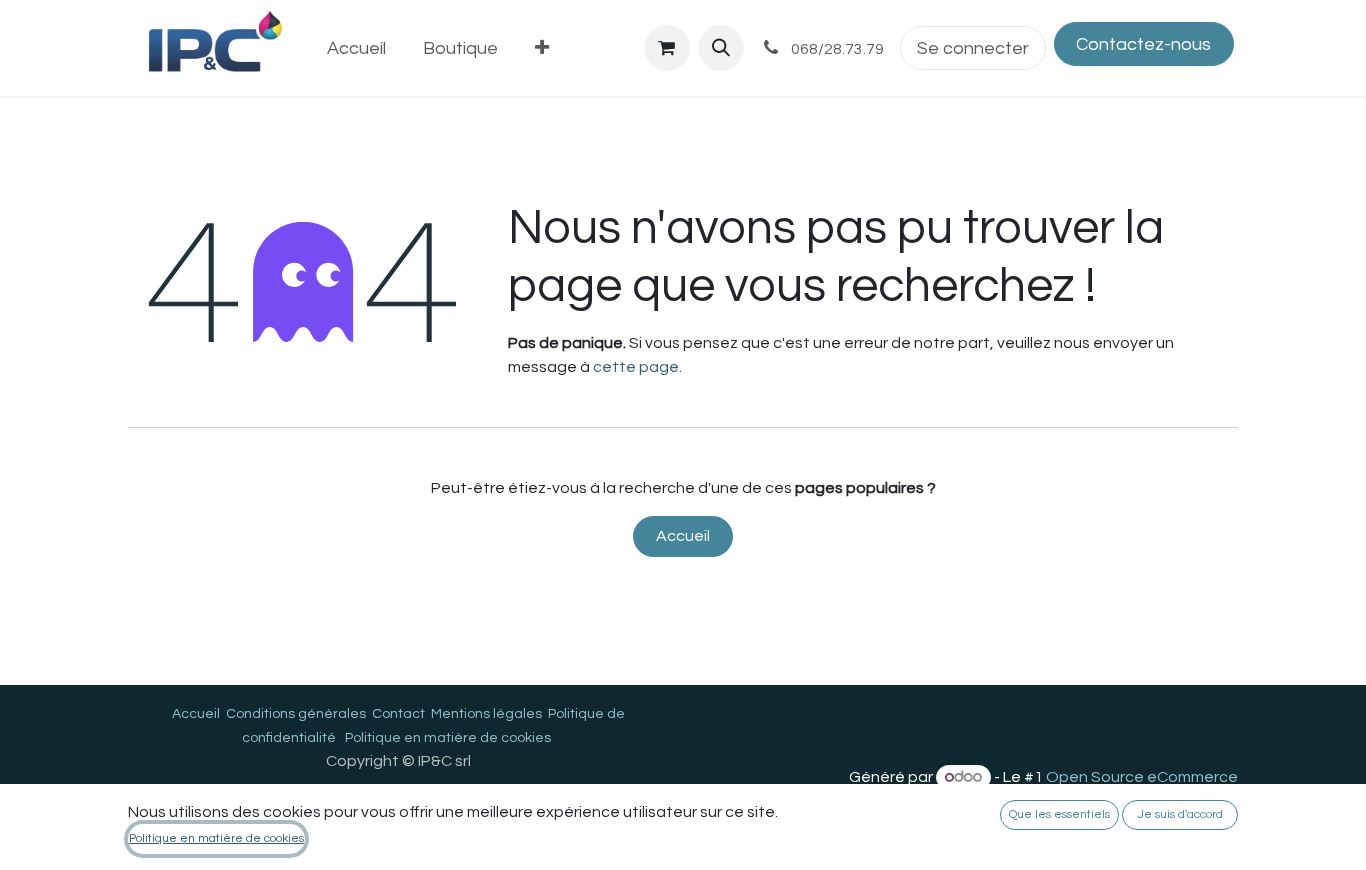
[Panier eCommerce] (667, 48)
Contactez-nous (1143, 44)
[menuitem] (357, 48)
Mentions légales (486, 714)
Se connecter (973, 48)
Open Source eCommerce (1142, 777)
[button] (721, 48)
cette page (636, 367)
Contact (398, 714)
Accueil (683, 536)
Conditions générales (296, 714)
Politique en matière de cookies (448, 738)
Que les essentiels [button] (1059, 814)
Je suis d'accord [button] (1180, 814)
